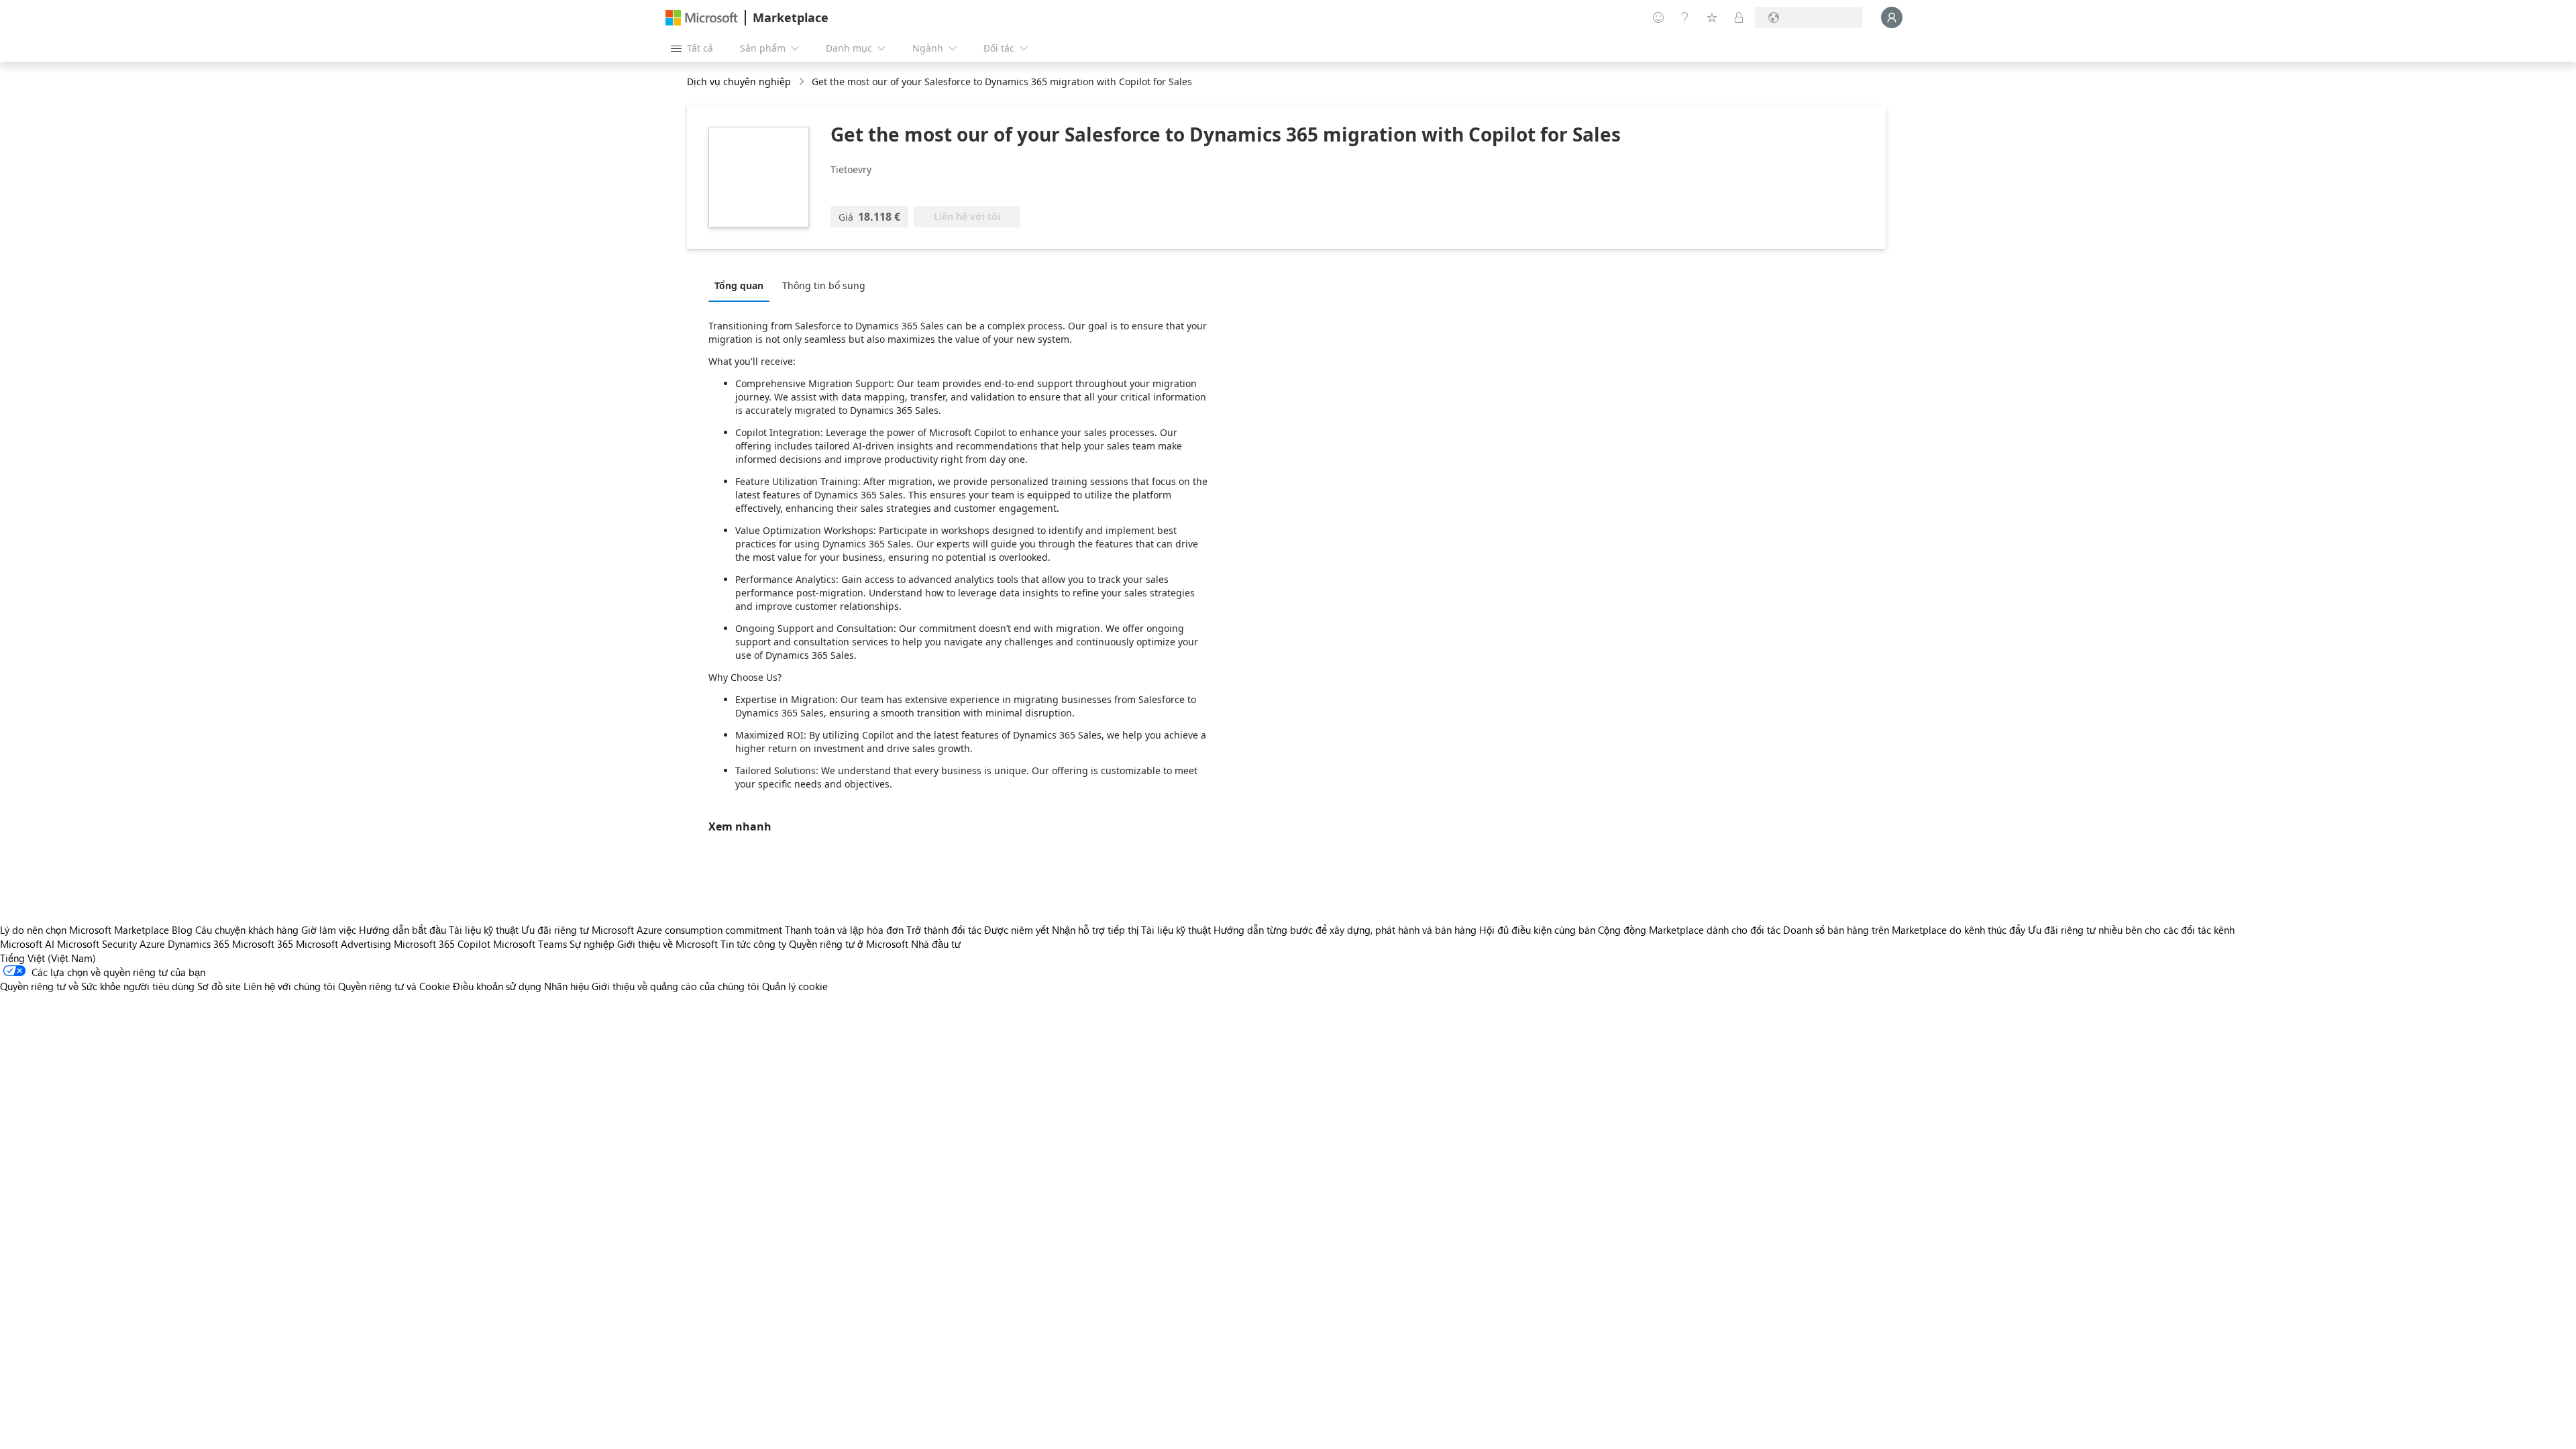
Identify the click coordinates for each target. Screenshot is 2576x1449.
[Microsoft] (702, 18)
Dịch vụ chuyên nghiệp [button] (739, 82)
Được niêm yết (1017, 930)
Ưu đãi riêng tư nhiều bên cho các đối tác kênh (2131, 930)
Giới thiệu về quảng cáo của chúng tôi (676, 986)
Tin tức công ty (753, 944)
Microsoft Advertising (343, 944)
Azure (152, 944)
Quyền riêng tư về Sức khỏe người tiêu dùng (97, 986)
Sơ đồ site (219, 986)
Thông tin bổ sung (824, 285)
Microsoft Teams (530, 944)
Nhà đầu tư (936, 944)
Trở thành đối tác (944, 930)
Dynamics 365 (199, 944)
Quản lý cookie (795, 986)
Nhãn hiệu (567, 986)
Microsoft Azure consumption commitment (688, 930)
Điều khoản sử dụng (497, 986)
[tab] (742, 285)
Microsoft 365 (263, 944)
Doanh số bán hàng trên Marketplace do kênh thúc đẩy (1904, 930)
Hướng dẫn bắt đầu (402, 930)
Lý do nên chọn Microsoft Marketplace (85, 930)
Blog (182, 930)
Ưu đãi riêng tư (555, 930)
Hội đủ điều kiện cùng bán (1537, 930)
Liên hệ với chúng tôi (289, 986)
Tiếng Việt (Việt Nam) (48, 958)
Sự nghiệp (592, 944)
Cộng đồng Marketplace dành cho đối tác (1689, 930)
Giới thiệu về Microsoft (667, 944)
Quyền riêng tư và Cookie (394, 986)
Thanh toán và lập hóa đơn (844, 930)
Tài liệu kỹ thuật (484, 930)
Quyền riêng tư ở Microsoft (849, 944)
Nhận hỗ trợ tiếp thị (1095, 930)
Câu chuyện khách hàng (247, 930)
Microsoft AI (27, 944)
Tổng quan (739, 285)
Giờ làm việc (329, 930)
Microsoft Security (97, 944)
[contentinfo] (803, 82)
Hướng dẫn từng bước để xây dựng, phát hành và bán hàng (1345, 930)
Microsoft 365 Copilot (442, 944)
